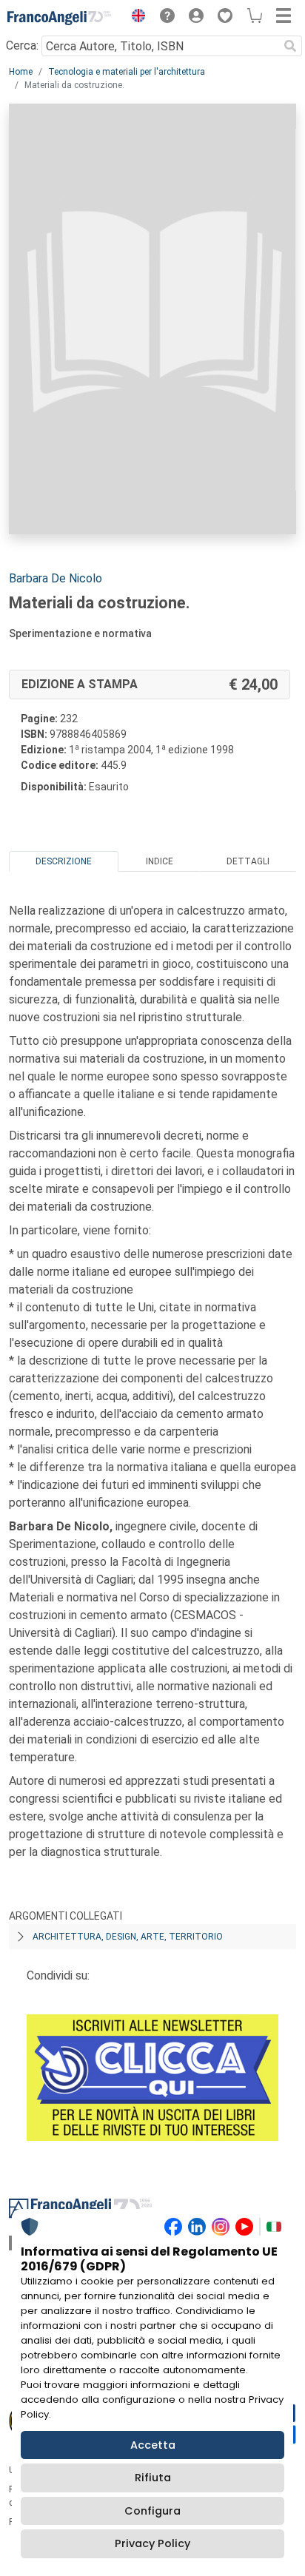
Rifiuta (153, 2478)
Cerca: (22, 46)
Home (21, 72)
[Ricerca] (290, 46)
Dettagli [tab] (248, 861)
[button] (135, 18)
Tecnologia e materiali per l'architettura (127, 72)
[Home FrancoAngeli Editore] (59, 18)
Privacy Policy (152, 2543)
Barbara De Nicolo (56, 578)
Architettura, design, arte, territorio (128, 1937)
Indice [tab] (160, 861)
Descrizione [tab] (64, 861)
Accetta (153, 2445)
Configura (152, 2511)
